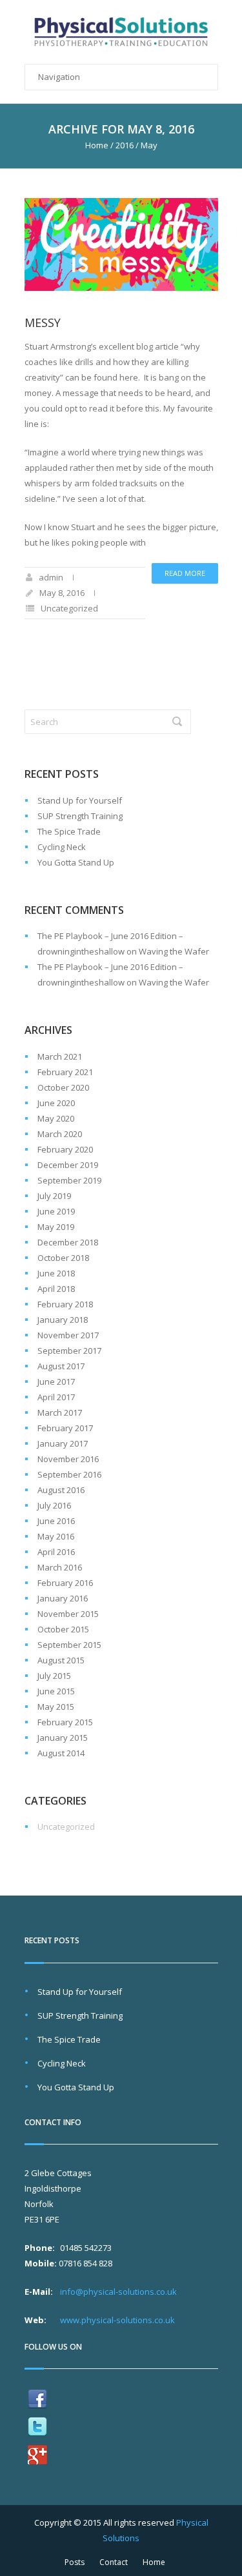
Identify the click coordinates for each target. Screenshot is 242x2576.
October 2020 (63, 1087)
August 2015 (61, 1660)
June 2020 (56, 1103)
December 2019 (68, 1165)
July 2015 (54, 1676)
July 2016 (54, 1505)
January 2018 (63, 1320)
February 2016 (65, 1583)
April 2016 (56, 1552)
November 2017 (68, 1335)
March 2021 (60, 1056)
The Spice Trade (69, 831)
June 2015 (56, 1691)
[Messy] (121, 245)
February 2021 (65, 1072)
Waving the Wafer (174, 951)
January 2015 (63, 1738)
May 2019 (56, 1227)
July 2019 (54, 1196)
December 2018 (68, 1242)
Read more (185, 573)
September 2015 (69, 1645)
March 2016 (60, 1567)
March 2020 (60, 1134)
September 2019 (69, 1180)
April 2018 (56, 1289)
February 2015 (65, 1722)
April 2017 (56, 1397)
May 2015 (56, 1707)
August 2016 (61, 1490)
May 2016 (56, 1536)
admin (51, 577)
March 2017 (60, 1412)
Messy (43, 322)
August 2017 (61, 1366)
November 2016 (68, 1459)
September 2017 (69, 1351)
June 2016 (56, 1521)
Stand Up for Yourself (80, 800)
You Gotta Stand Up (76, 862)
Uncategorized (69, 608)
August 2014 (61, 1753)
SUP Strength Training (80, 816)
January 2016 (63, 1598)
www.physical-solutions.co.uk (117, 2320)
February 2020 (65, 1149)
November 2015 (68, 1614)
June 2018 (56, 1273)
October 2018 (63, 1258)
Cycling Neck (62, 847)
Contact (114, 2562)
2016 (125, 145)
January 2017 (63, 1443)
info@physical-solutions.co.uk (118, 2292)
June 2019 (56, 1211)
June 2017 (56, 1382)
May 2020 (56, 1118)
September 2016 (69, 1474)
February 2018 (65, 1304)
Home (97, 145)
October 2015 (63, 1629)
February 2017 (65, 1428)
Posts (75, 2562)
